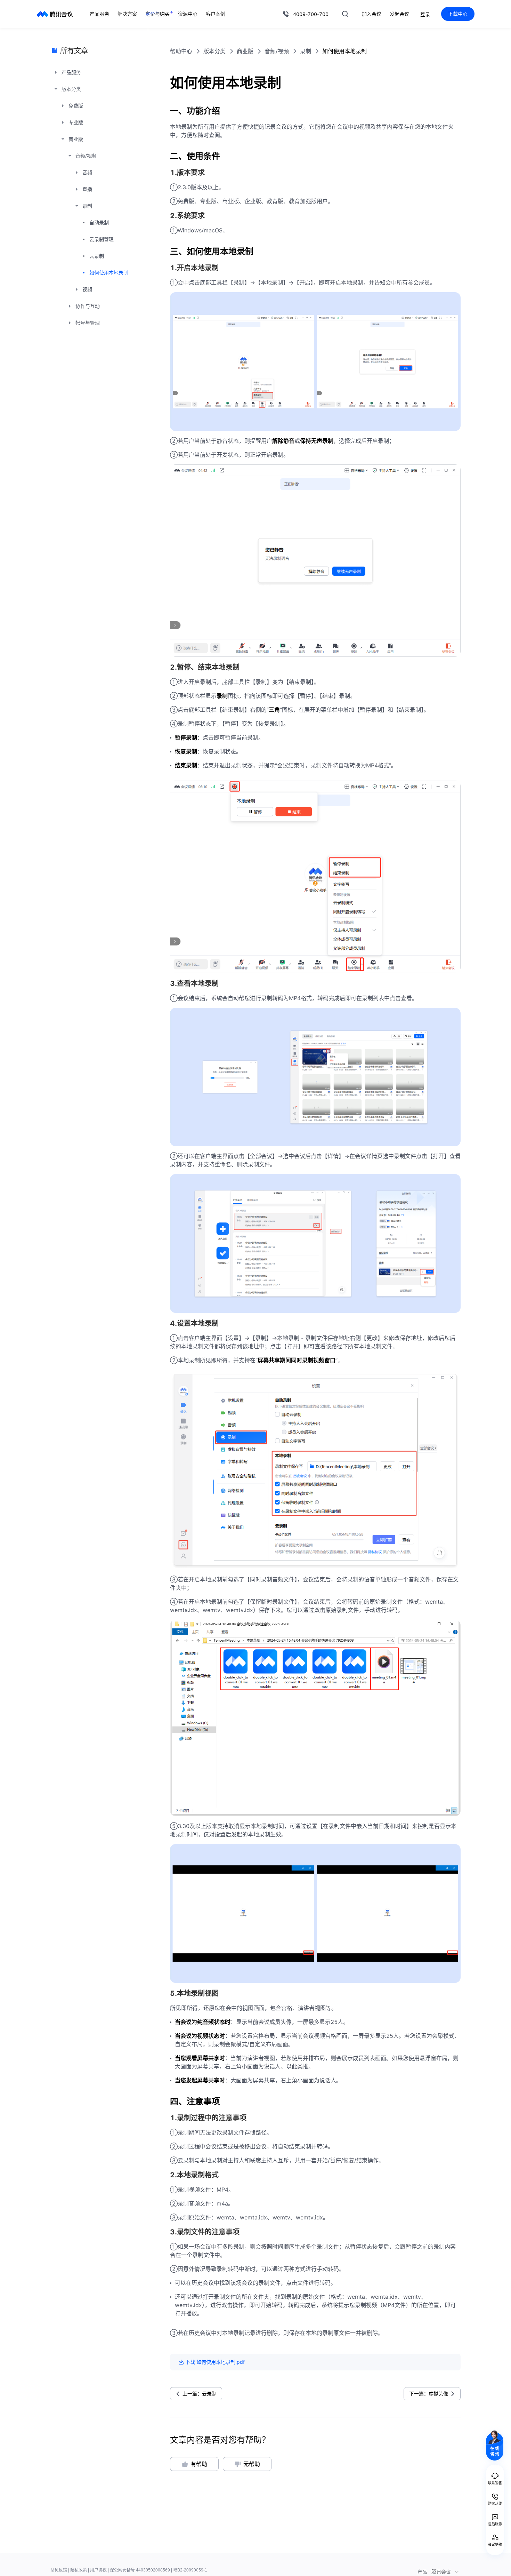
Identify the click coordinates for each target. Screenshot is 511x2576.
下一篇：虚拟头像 (429, 2394)
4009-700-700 (311, 14)
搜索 (345, 14)
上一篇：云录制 (200, 2394)
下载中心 (458, 14)
